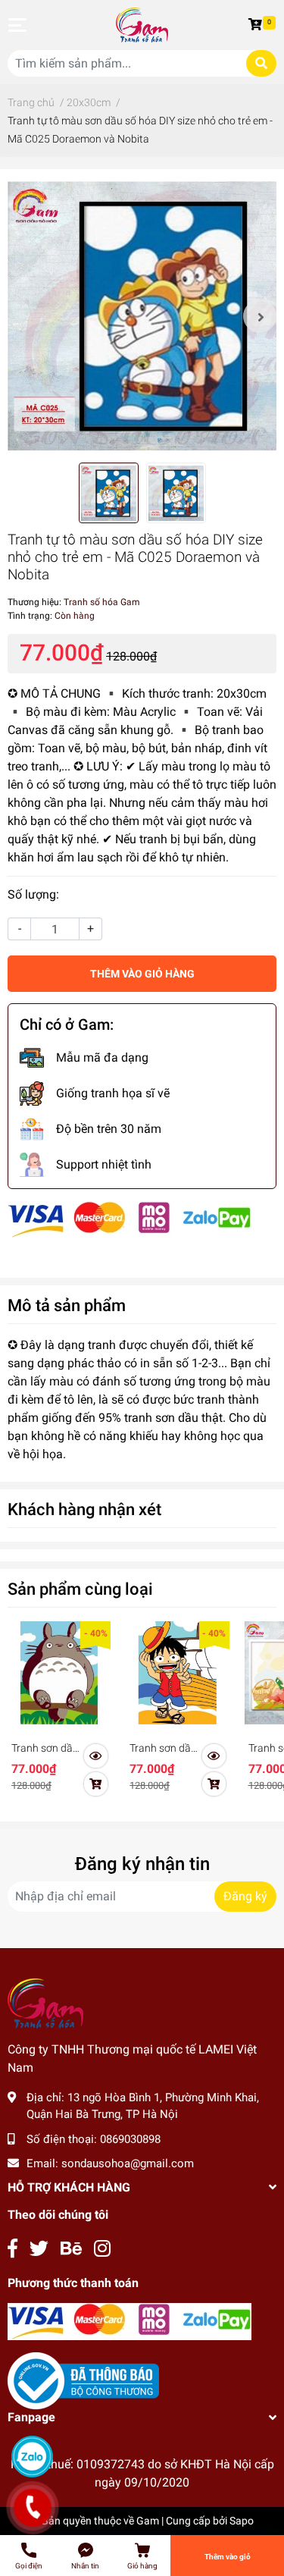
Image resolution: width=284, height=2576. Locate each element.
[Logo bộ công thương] (83, 2380)
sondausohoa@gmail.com (128, 2163)
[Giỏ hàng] (257, 25)
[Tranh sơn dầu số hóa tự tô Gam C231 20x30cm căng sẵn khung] (177, 1673)
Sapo (242, 2521)
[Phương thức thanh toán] (130, 1219)
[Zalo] (32, 2457)
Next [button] (260, 316)
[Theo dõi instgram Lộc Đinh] (102, 2249)
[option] (142, 316)
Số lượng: (33, 894)
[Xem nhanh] (96, 1756)
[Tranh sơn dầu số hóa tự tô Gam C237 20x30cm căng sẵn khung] (59, 1673)
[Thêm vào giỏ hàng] (96, 1784)
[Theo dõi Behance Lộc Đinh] (71, 2249)
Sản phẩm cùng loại (80, 1589)
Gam (148, 2521)
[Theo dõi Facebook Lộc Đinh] (12, 2249)
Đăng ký (245, 1896)
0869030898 (130, 2139)
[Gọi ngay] (32, 2508)
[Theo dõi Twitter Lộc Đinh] (39, 2249)
